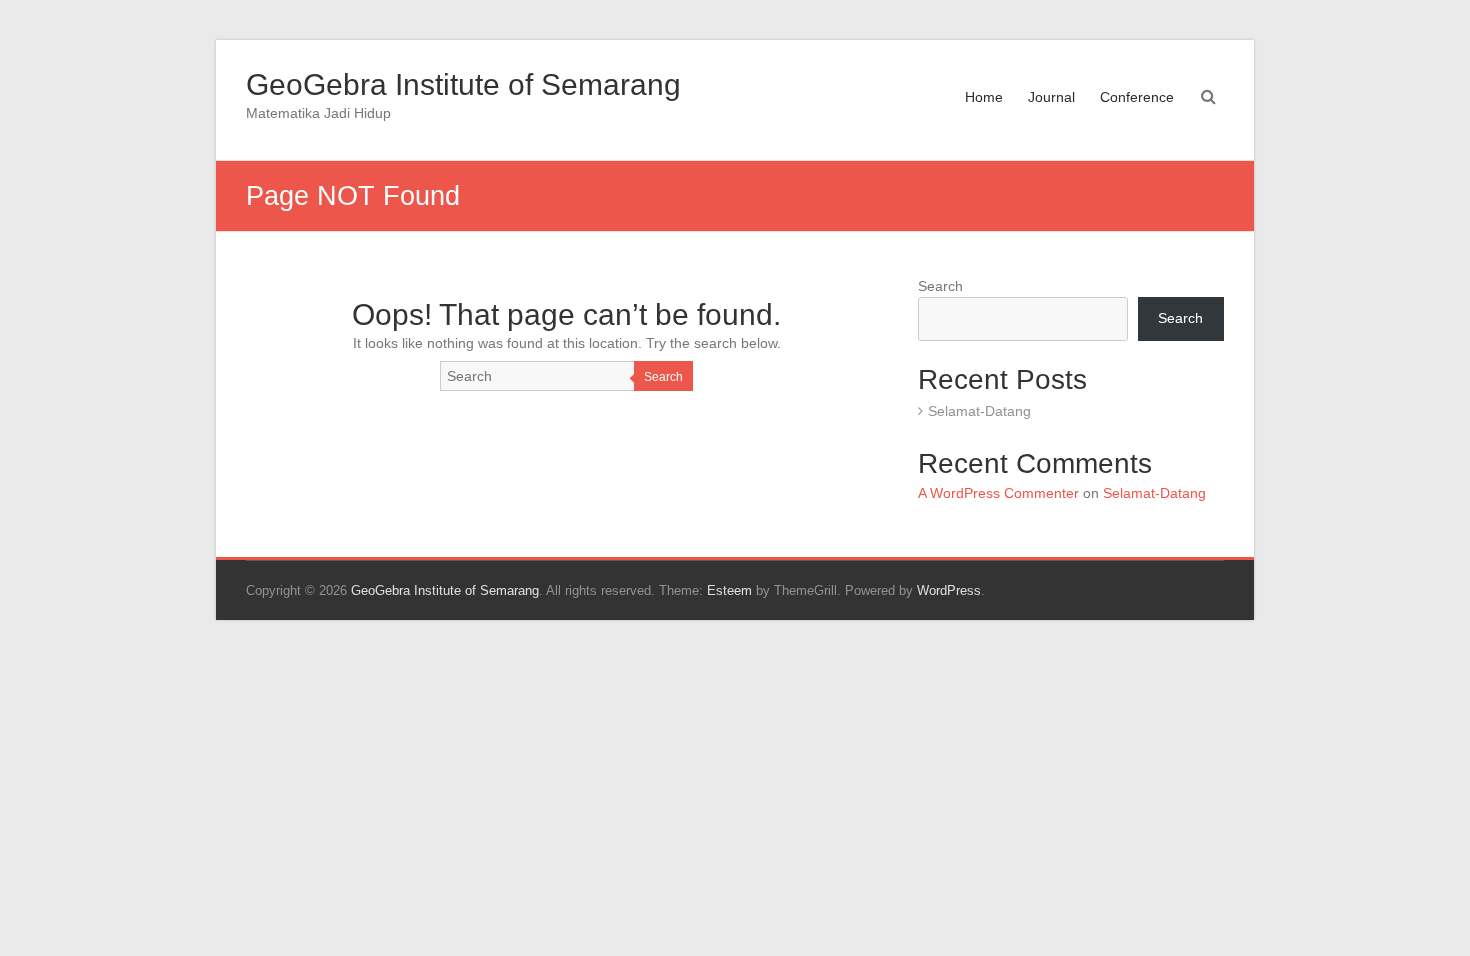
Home (984, 97)
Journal (1051, 97)
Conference (1137, 97)
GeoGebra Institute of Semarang (463, 84)
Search (663, 377)
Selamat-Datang (979, 411)
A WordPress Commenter (998, 493)
